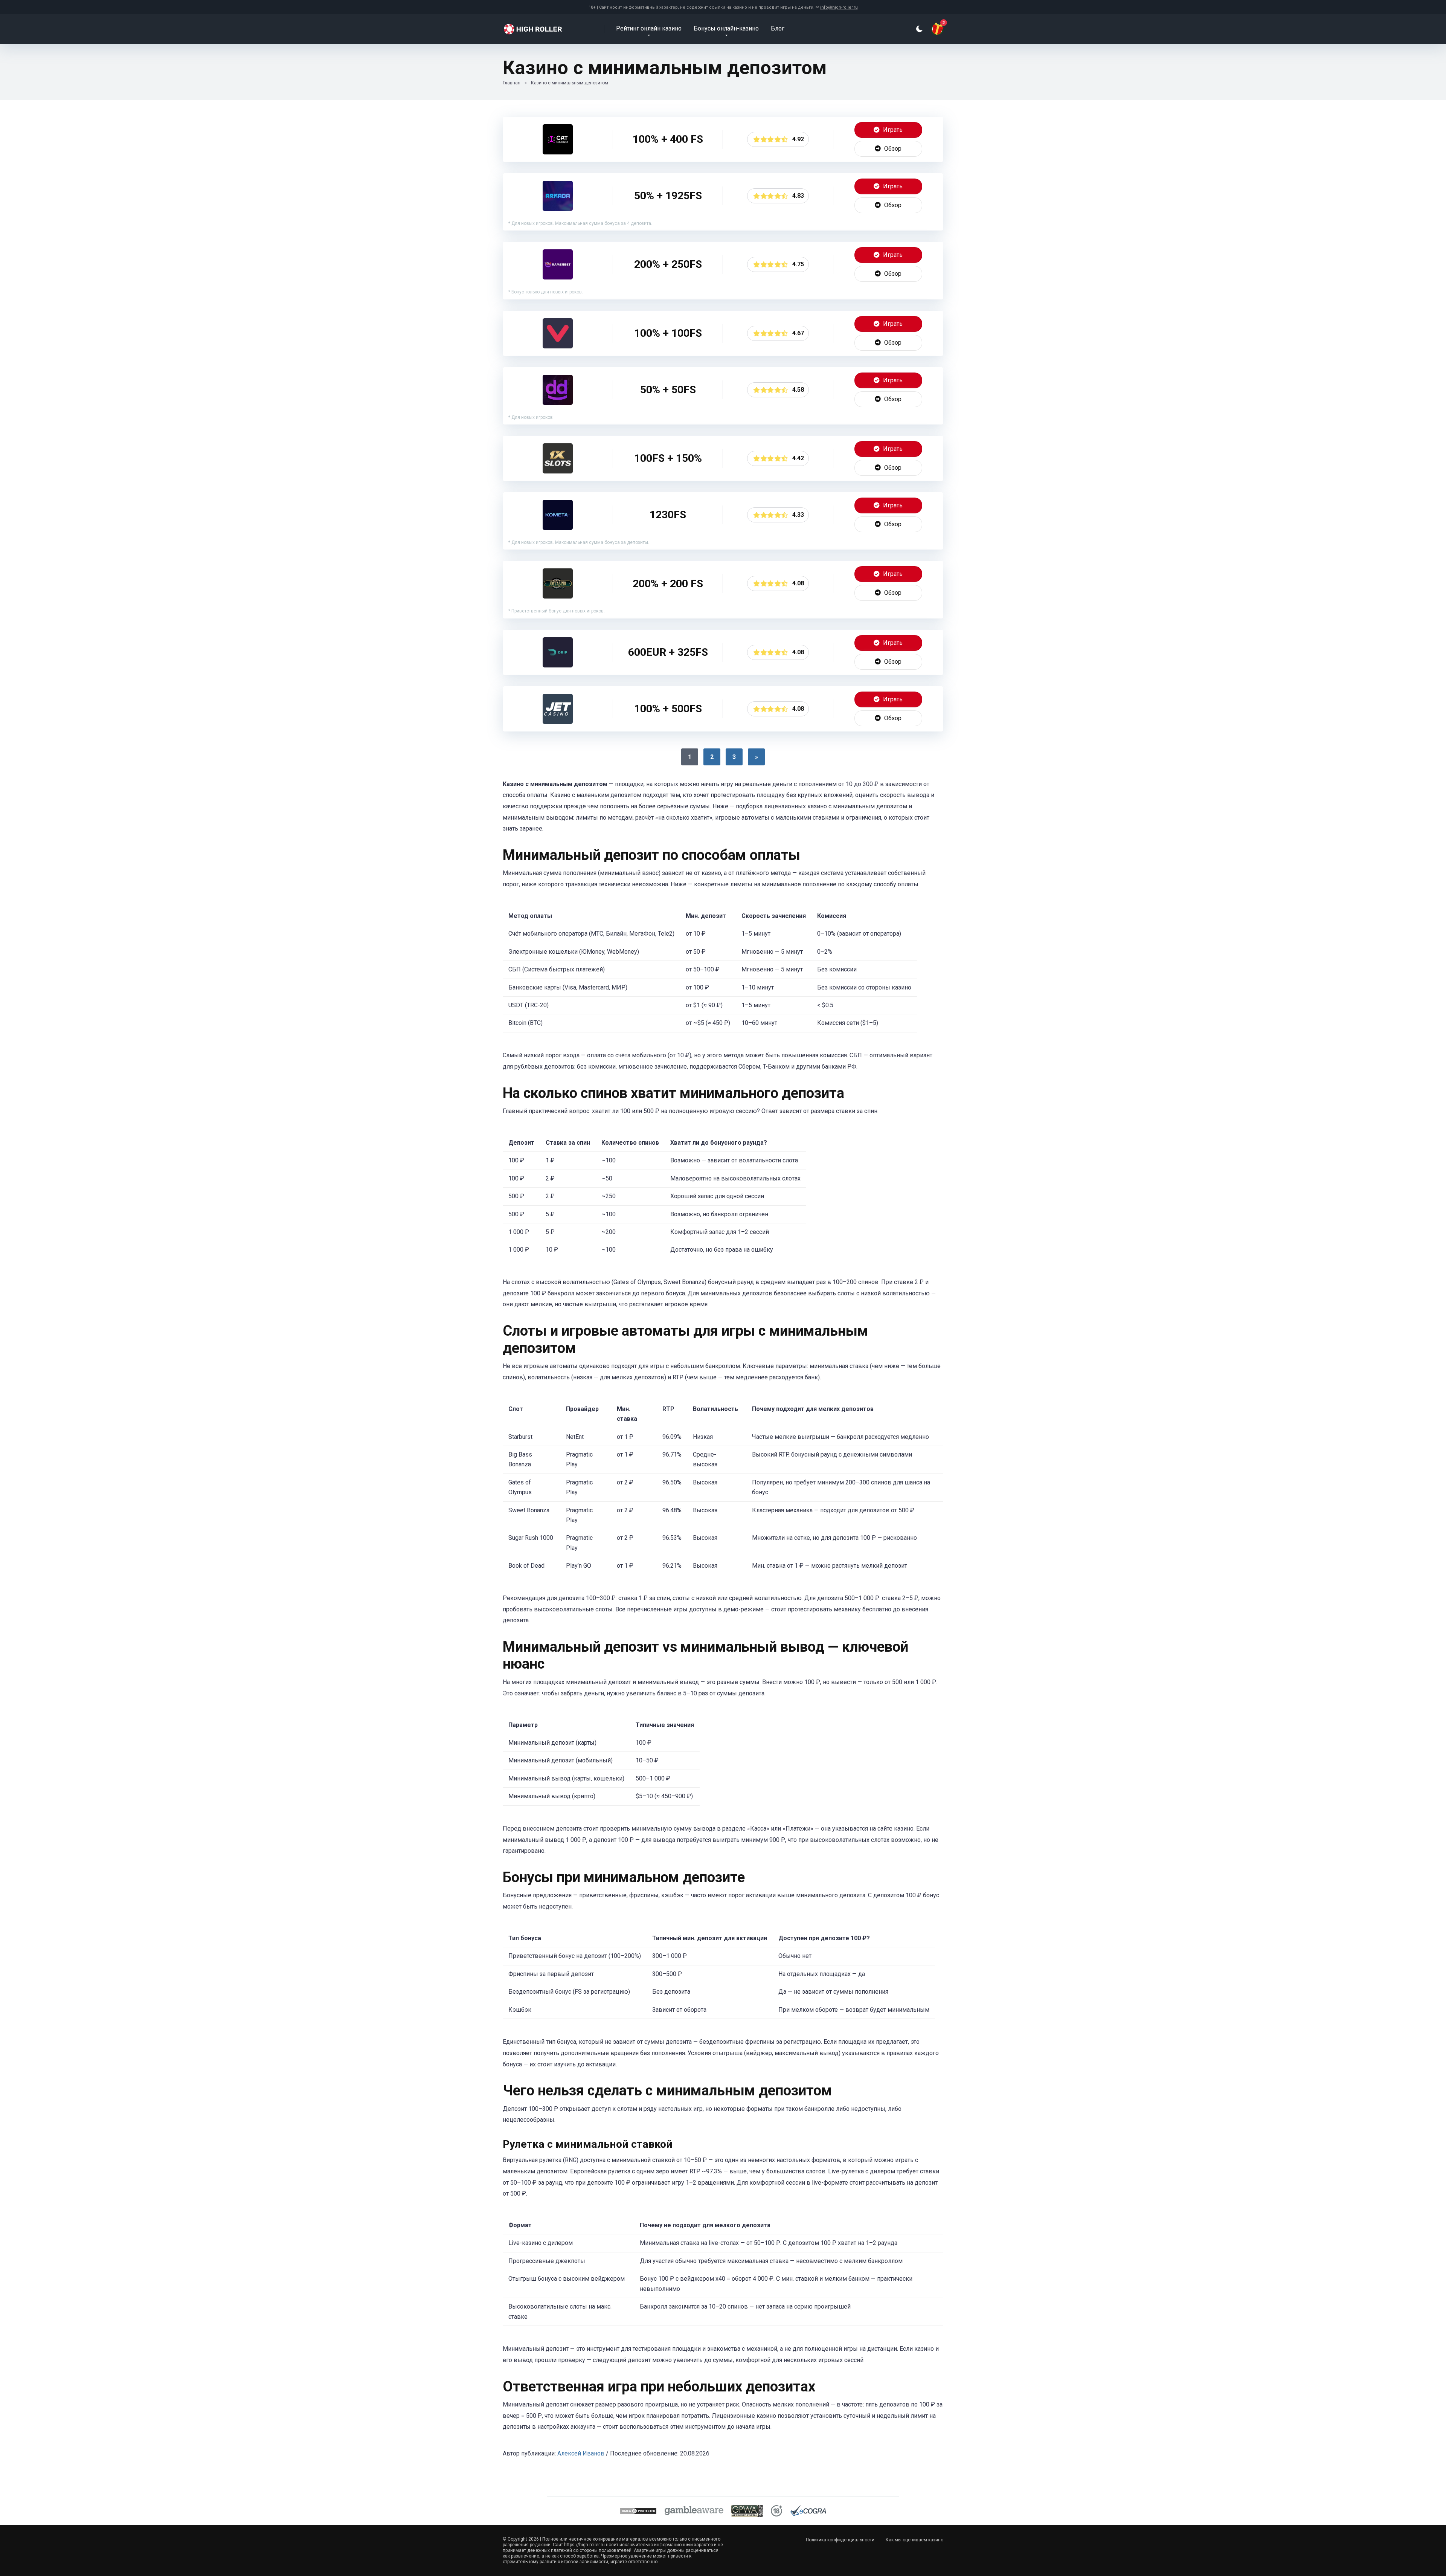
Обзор (892, 149)
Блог (778, 28)
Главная (512, 83)
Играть (892, 130)
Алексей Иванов (581, 2453)
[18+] (776, 2512)
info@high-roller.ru (839, 7)
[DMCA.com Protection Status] (638, 2512)
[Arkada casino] (558, 209)
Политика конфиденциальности (840, 2540)
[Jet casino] (558, 722)
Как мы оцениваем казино (914, 2540)
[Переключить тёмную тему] (919, 29)
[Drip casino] (558, 665)
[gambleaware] (694, 2512)
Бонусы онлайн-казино (726, 28)
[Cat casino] (558, 152)
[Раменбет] (558, 277)
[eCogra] (808, 2512)
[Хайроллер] (538, 26)
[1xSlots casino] (558, 471)
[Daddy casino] (558, 403)
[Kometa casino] (558, 528)
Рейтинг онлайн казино (649, 28)
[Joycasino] (558, 596)
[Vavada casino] (558, 346)
